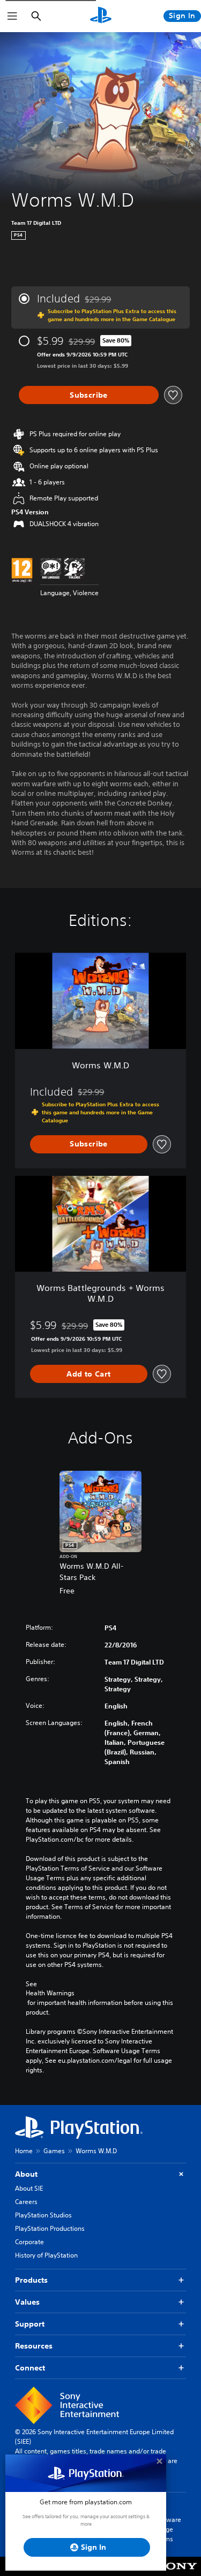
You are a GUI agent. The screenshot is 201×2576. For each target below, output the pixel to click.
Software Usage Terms (168, 2529)
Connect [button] (30, 2368)
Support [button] (30, 2324)
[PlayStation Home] (101, 16)
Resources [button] (34, 2346)
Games (54, 2151)
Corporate (29, 2242)
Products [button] (31, 2280)
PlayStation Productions (50, 2228)
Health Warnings (50, 1993)
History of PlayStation (46, 2255)
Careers (26, 2202)
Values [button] (27, 2302)
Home (24, 2151)
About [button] (26, 2174)
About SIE (29, 2188)
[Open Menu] (12, 16)
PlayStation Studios (43, 2215)
